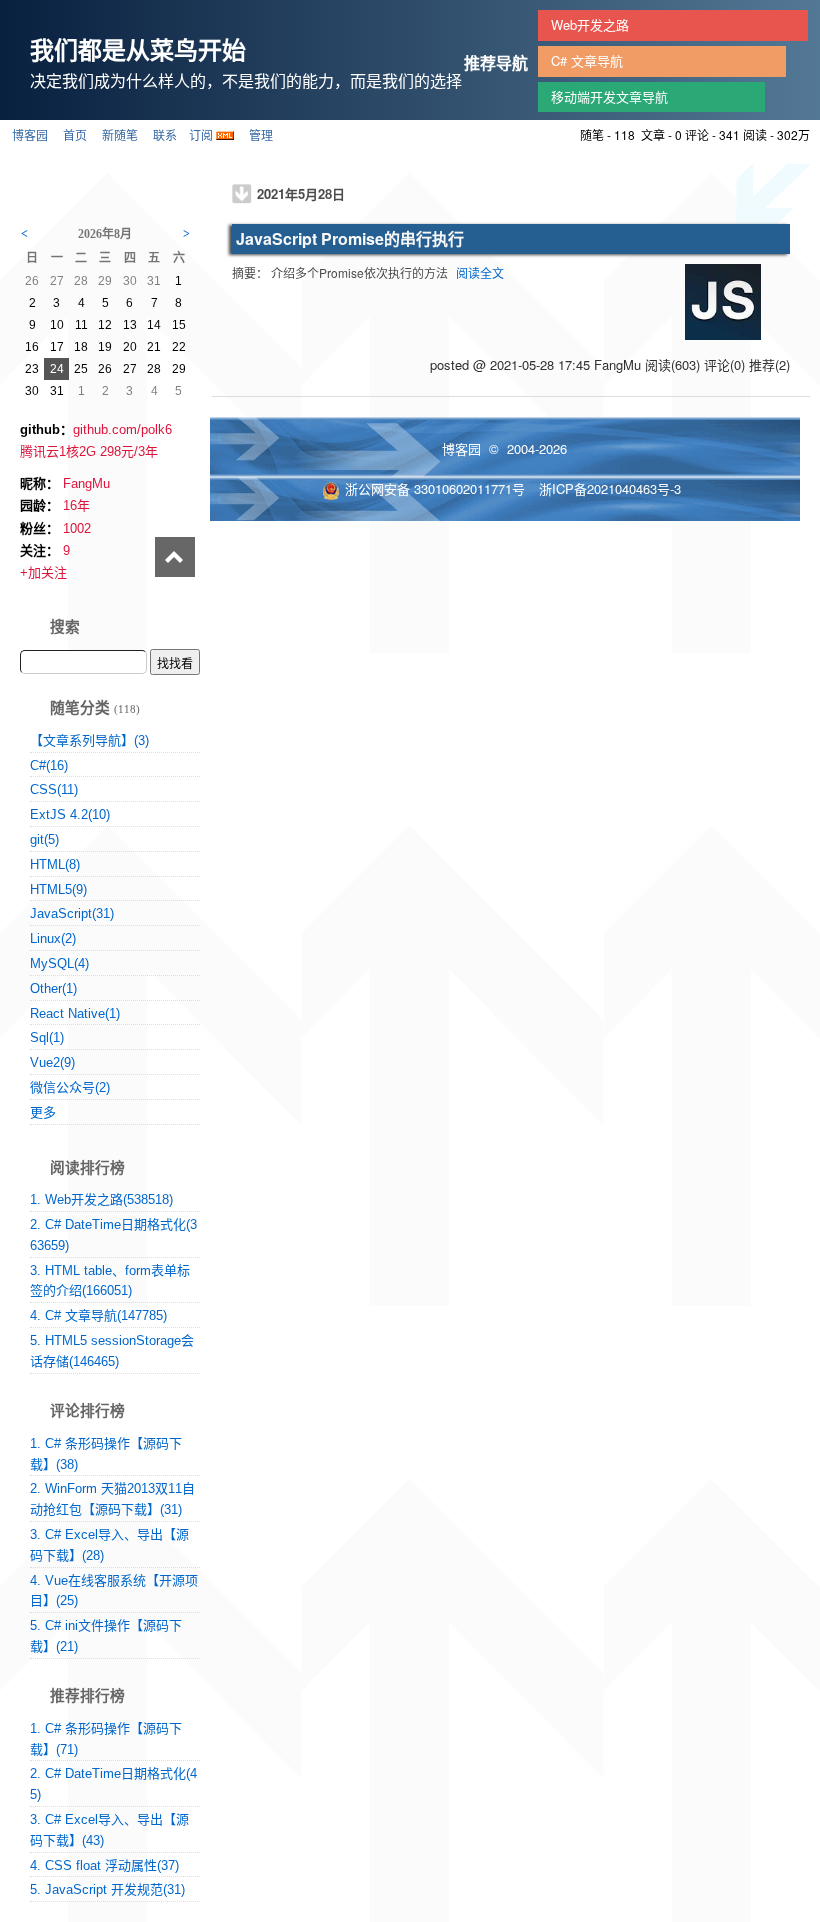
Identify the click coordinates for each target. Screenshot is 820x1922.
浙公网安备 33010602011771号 (435, 488)
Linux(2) (53, 938)
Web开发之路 (590, 24)
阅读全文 (480, 272)
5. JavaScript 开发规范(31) (107, 1889)
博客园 (30, 134)
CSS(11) (54, 789)
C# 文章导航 (587, 60)
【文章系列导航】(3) (89, 740)
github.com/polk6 (122, 429)
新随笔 (120, 134)
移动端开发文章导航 (609, 96)
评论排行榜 (87, 1411)
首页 (75, 134)
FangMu (86, 483)
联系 (165, 134)
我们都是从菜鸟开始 (138, 49)
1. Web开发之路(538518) (101, 1199)
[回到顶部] (175, 560)
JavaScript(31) (72, 913)
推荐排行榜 (87, 1696)
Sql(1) (47, 1037)
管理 (261, 134)
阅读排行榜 (87, 1168)
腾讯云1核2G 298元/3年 (89, 451)
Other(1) (53, 988)
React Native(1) (75, 1013)
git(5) (44, 839)
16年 (76, 505)
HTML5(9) (58, 889)
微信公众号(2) (70, 1087)
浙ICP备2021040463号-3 (610, 488)
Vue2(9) (52, 1062)
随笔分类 (80, 708)
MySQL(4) (59, 963)
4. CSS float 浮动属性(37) (104, 1865)
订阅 (201, 134)
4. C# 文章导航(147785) (98, 1315)
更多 (43, 1112)
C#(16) (49, 765)
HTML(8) (55, 864)
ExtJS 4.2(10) (70, 814)
